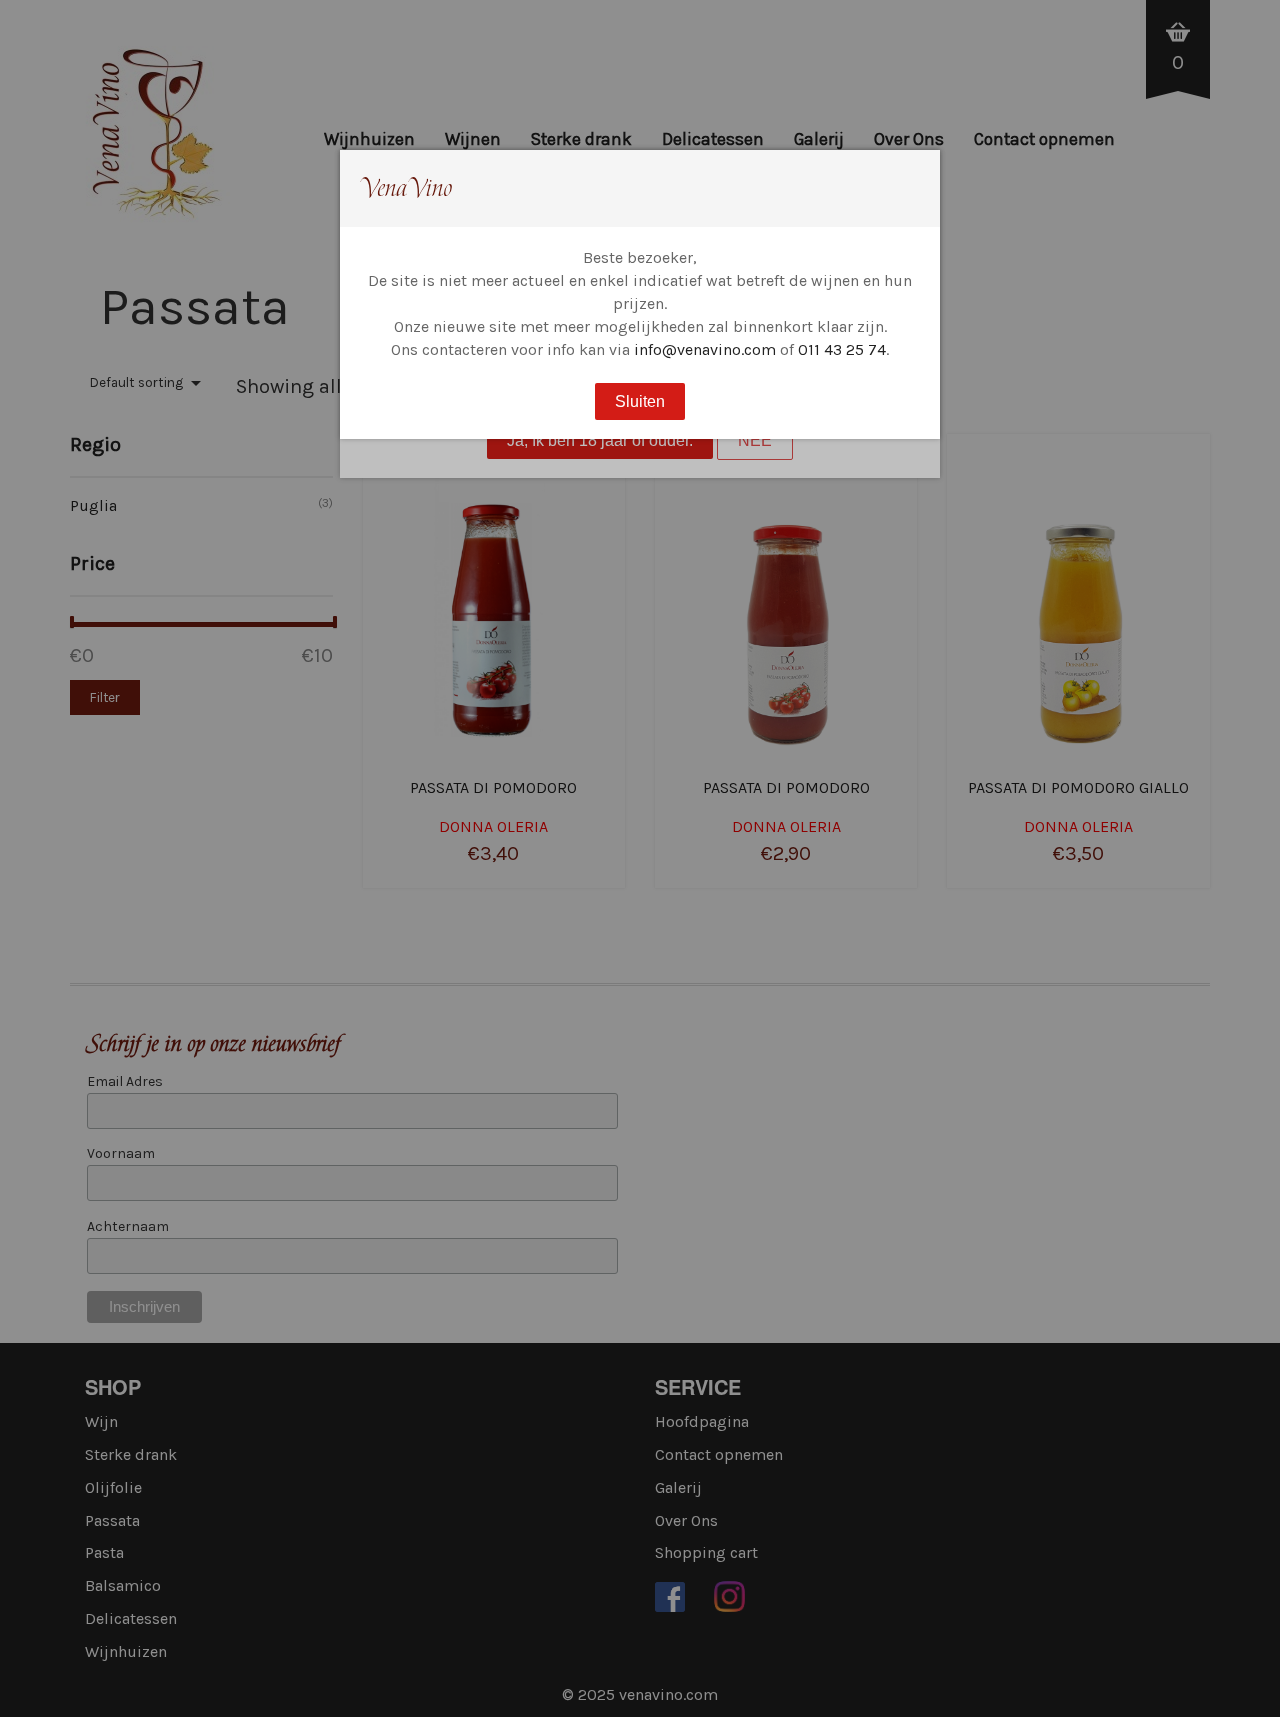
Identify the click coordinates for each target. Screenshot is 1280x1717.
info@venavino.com (705, 349)
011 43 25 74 (842, 349)
